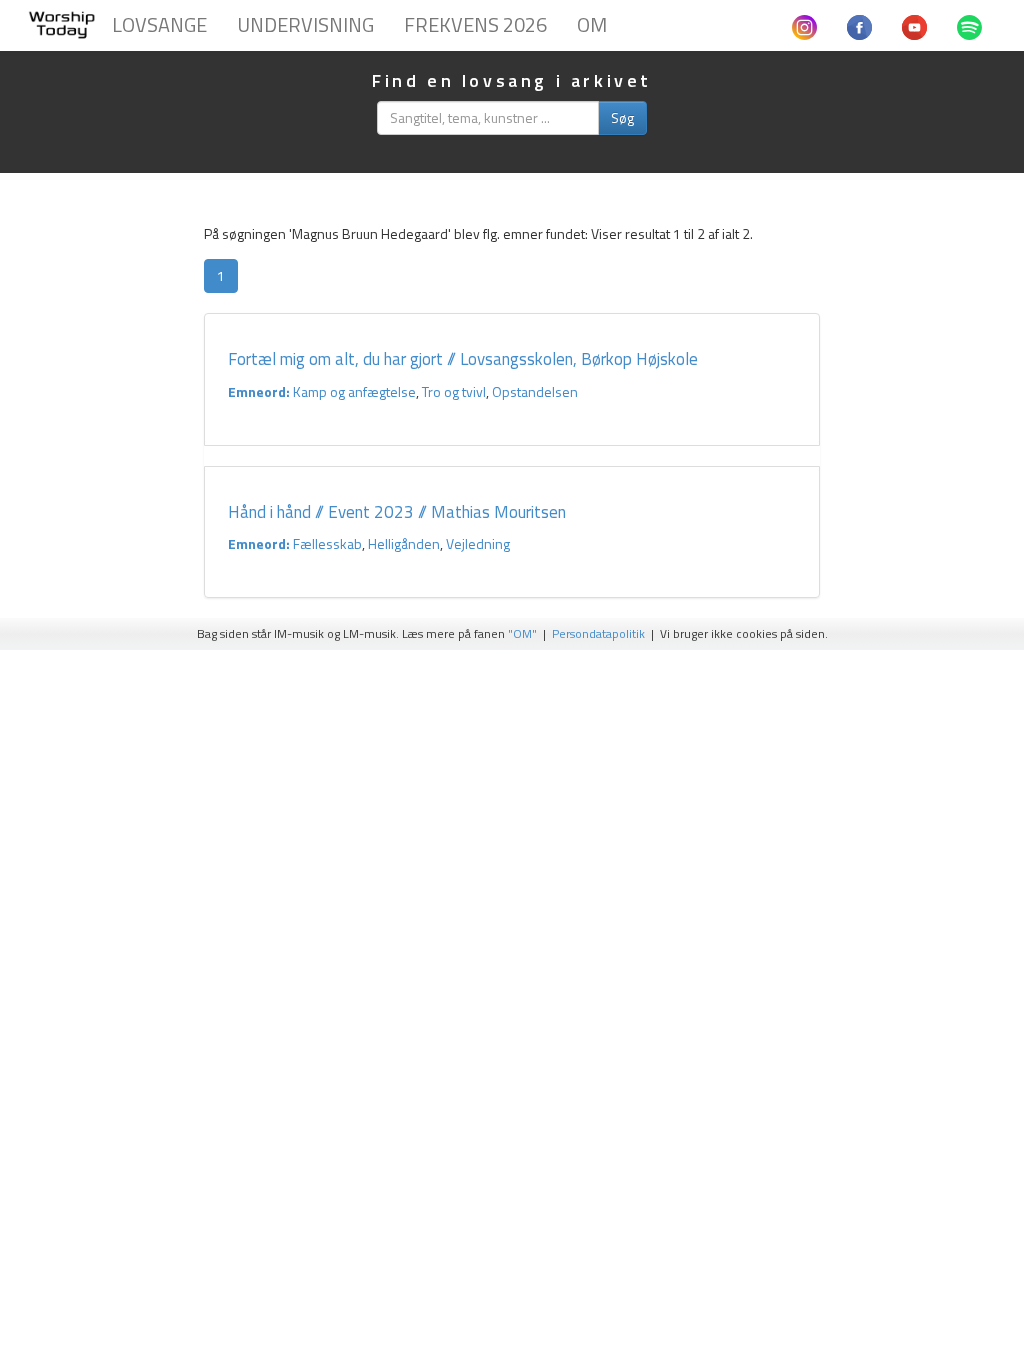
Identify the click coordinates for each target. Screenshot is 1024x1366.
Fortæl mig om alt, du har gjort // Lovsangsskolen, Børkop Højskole (463, 359)
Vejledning (478, 543)
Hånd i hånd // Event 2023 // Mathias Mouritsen (397, 512)
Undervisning (305, 24)
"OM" (522, 634)
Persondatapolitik (598, 634)
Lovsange (159, 24)
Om (592, 24)
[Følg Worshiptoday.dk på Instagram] (804, 25)
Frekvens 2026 (475, 24)
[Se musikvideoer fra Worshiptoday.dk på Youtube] (914, 25)
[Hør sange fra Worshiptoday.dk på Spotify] (969, 25)
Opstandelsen (535, 391)
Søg (622, 117)
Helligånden (404, 543)
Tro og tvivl (454, 391)
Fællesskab (327, 543)
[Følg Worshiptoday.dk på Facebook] (859, 25)
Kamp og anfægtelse (354, 391)
